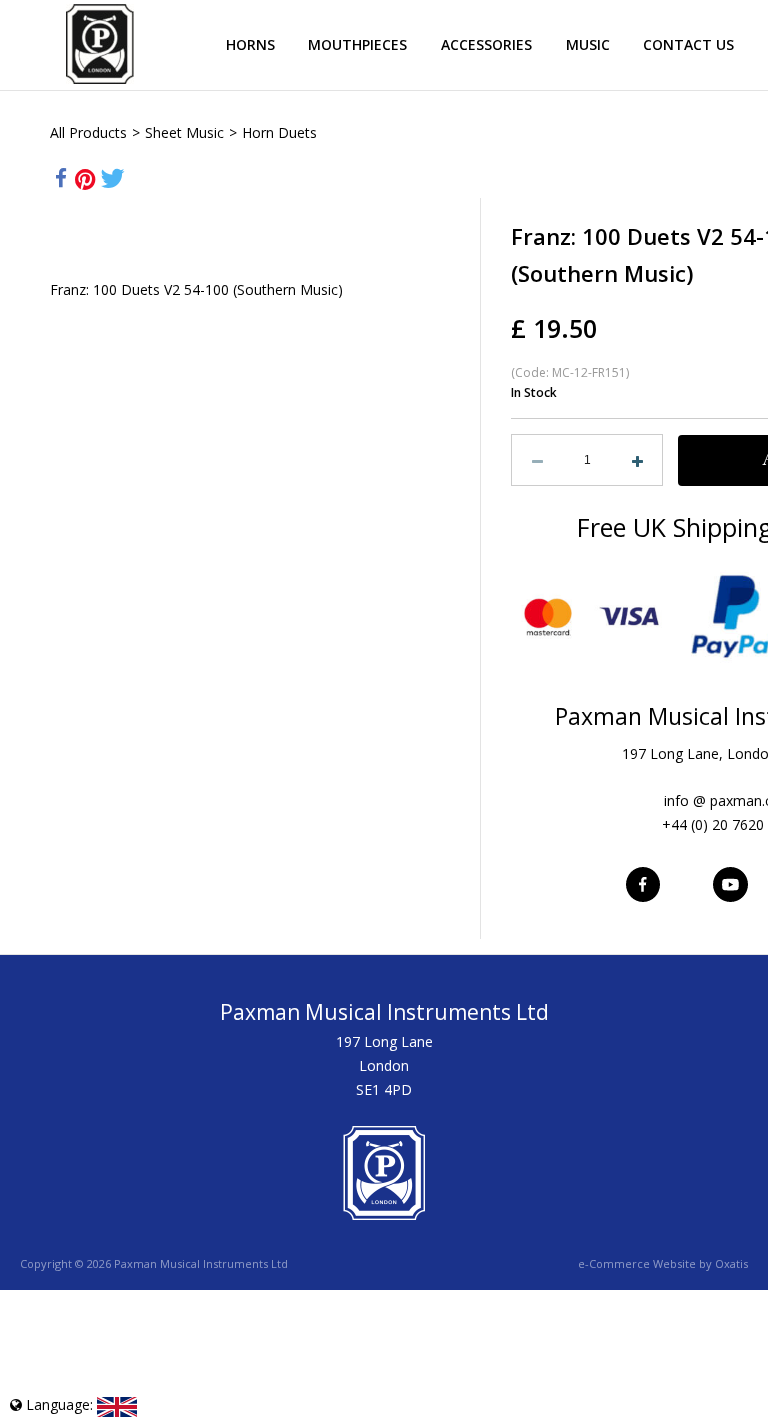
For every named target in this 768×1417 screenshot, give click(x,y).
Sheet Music (184, 132)
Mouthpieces (357, 44)
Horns (250, 44)
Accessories (486, 44)
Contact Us (688, 44)
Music (588, 44)
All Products (88, 132)
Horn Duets (279, 132)
